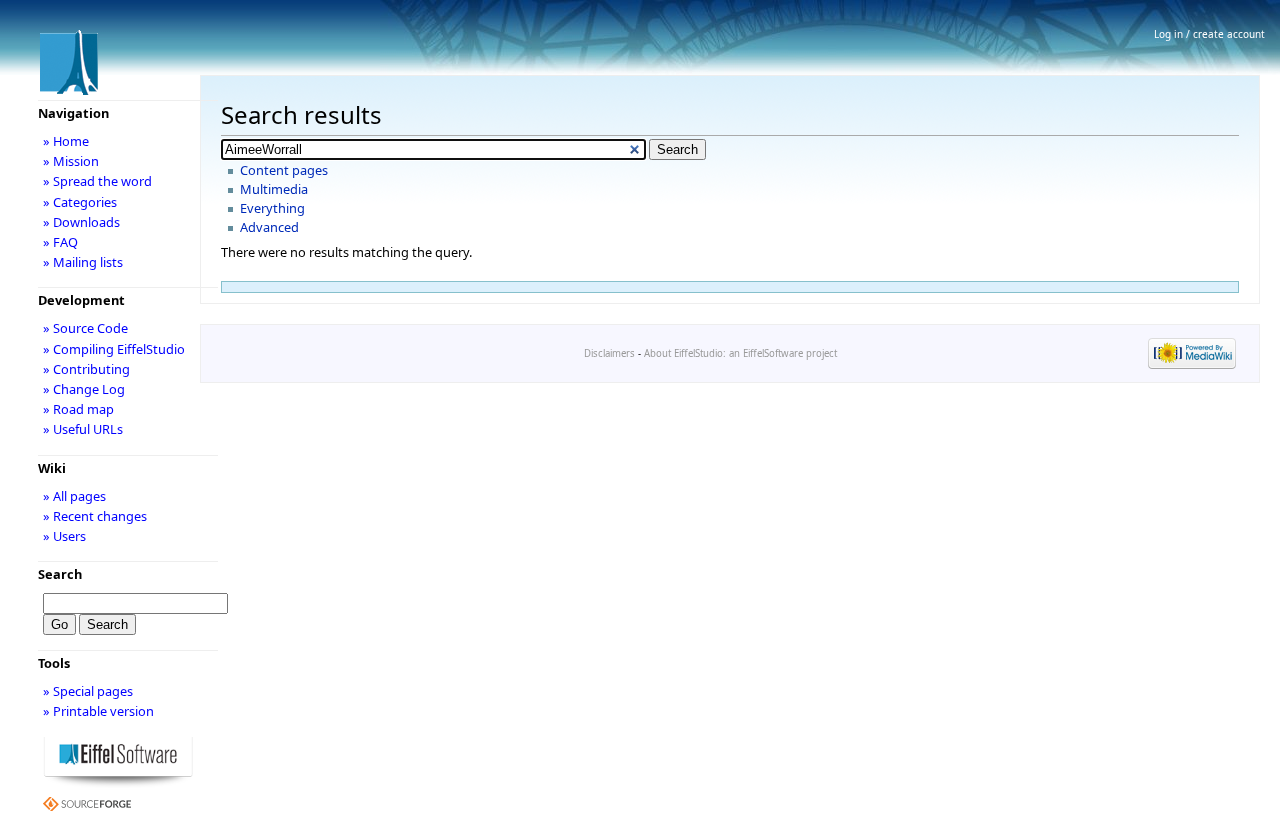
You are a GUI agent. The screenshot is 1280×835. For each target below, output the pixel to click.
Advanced (269, 227)
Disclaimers (609, 353)
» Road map (78, 409)
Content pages (284, 170)
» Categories (80, 202)
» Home (66, 141)
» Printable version (98, 711)
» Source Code (85, 328)
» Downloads (81, 222)
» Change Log (84, 389)
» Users (64, 536)
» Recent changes (95, 516)
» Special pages (88, 691)
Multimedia (274, 189)
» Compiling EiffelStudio (114, 349)
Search (60, 574)
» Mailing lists (83, 262)
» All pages (74, 496)
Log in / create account (1209, 34)
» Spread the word (97, 181)
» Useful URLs (83, 429)
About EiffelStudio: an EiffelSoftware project (740, 353)
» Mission (71, 161)
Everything (272, 208)
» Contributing (86, 369)
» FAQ (60, 242)
